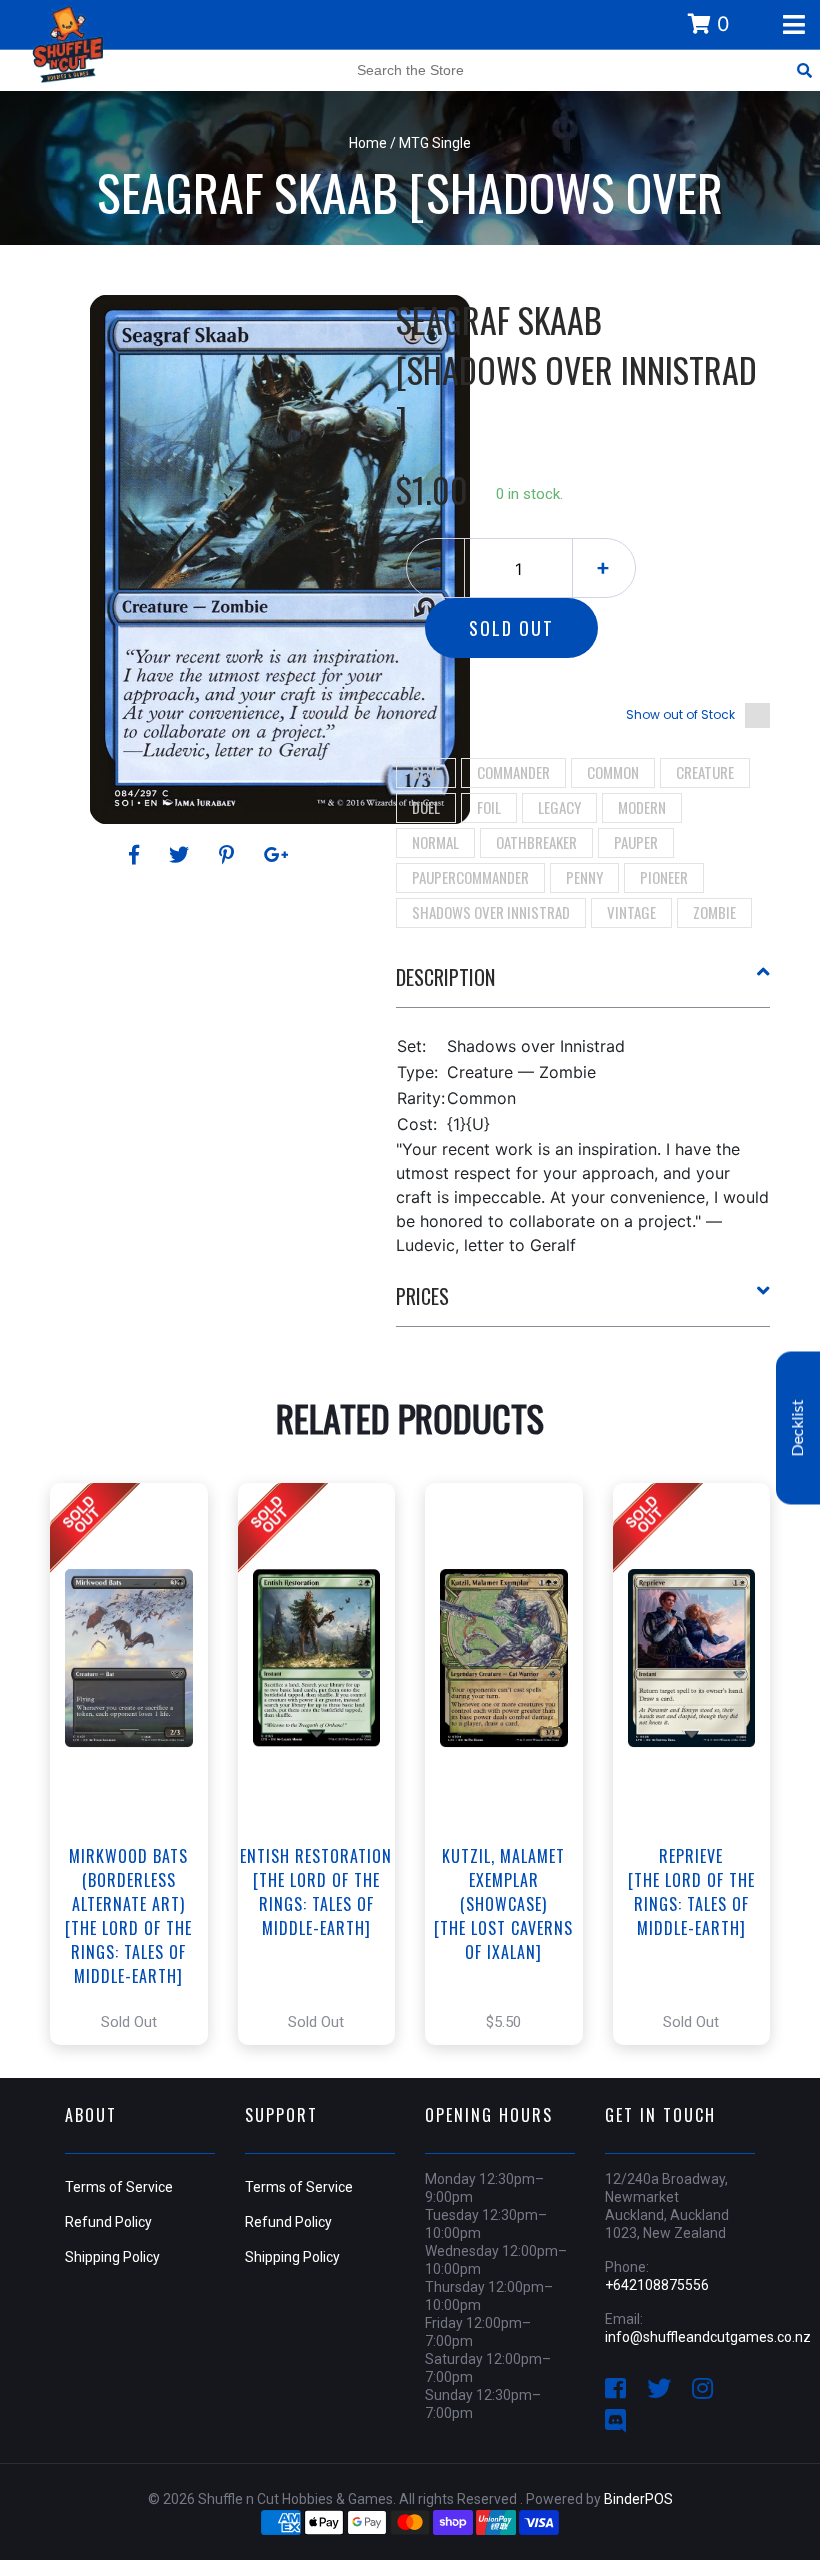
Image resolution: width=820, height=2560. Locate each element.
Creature (705, 772)
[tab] (583, 985)
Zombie (714, 912)
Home (368, 143)
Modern (642, 807)
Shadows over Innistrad (491, 912)
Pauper (636, 842)
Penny (584, 877)
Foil (489, 807)
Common (613, 772)
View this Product (137, 1764)
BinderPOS (638, 2499)
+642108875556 (657, 2285)
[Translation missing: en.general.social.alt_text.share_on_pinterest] (229, 855)
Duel (426, 807)
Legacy (559, 807)
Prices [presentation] (422, 1296)
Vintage (631, 912)
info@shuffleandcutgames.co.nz (708, 2337)
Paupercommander (470, 877)
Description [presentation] (445, 977)
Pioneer (664, 877)
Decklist (798, 1428)
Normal (435, 842)
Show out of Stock (680, 714)
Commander (513, 772)
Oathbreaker (536, 842)
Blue (426, 772)
